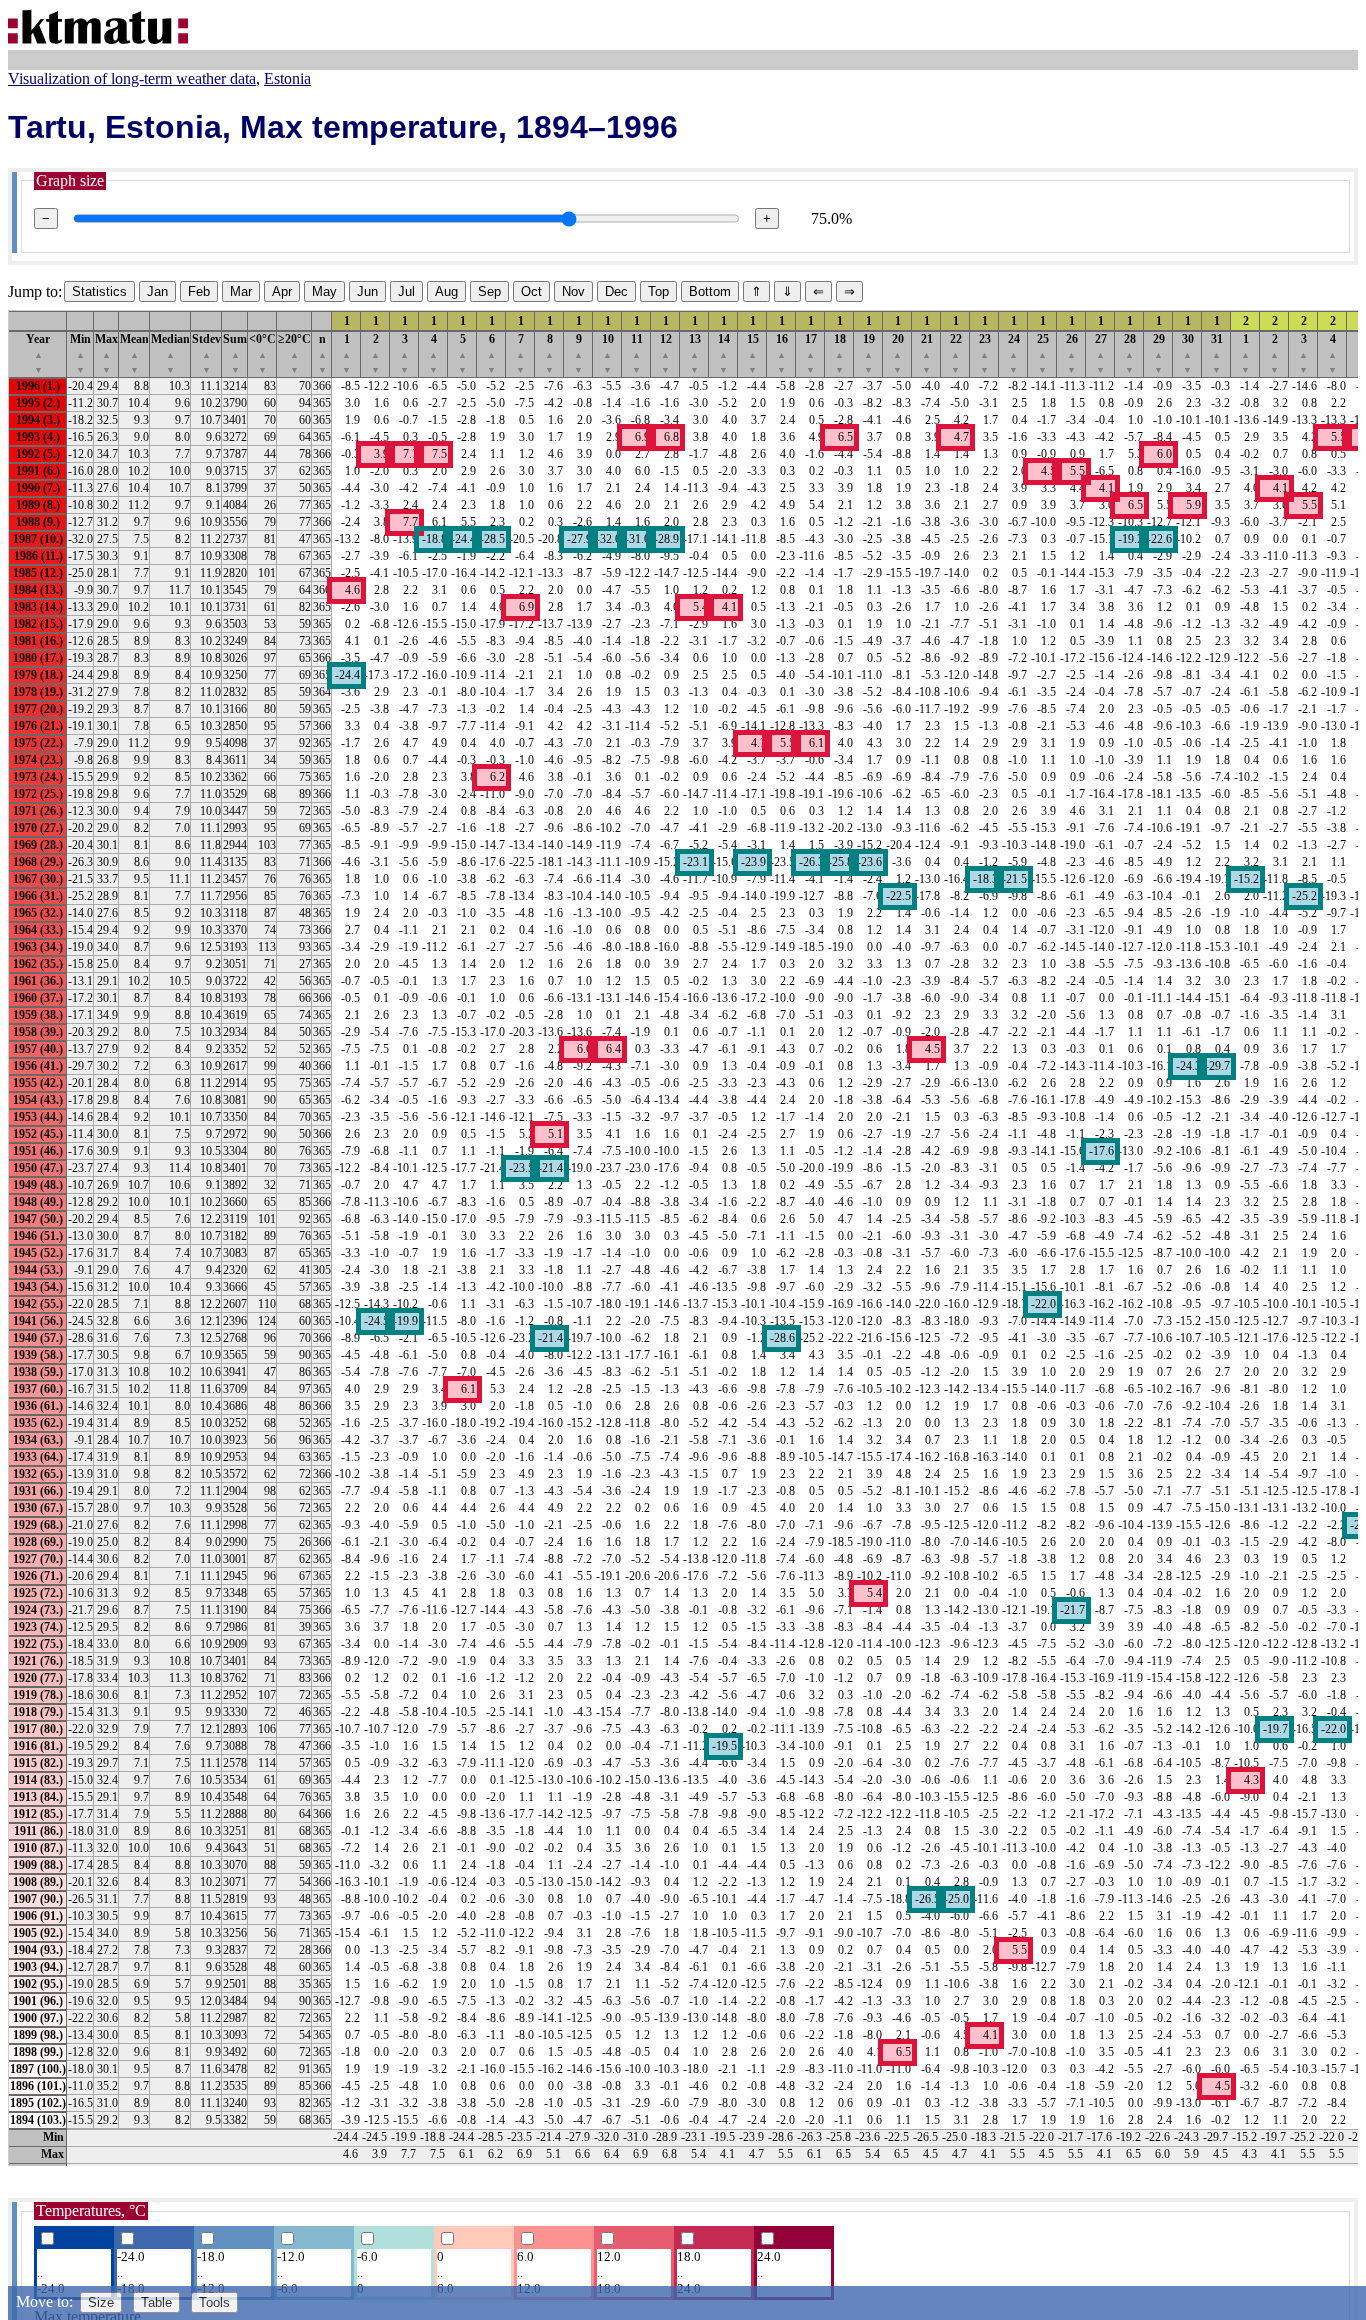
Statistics (99, 291)
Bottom (710, 291)
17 (811, 353)
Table (156, 2302)
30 (1188, 353)
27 (1101, 353)
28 (1130, 353)
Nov (573, 291)
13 (695, 353)
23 (985, 353)
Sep (489, 291)
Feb (199, 291)
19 (869, 353)
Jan (157, 291)
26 (1072, 353)
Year (38, 353)
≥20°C (294, 353)
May (324, 291)
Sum (235, 353)
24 (1014, 353)
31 (1217, 353)
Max (106, 353)
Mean (134, 353)
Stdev (206, 353)
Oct (531, 291)
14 (724, 353)
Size (101, 2302)
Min (80, 353)
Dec (616, 291)
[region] (683, 1238)
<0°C (262, 353)
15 (753, 353)
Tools (214, 2302)
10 (608, 353)
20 (898, 353)
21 (927, 353)
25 (1043, 353)
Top (658, 291)
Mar (241, 291)
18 (840, 353)
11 (637, 353)
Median (170, 353)
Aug (446, 291)
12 (666, 353)
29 (1159, 353)
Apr (282, 291)
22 (956, 353)
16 (782, 353)
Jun (367, 291)
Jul (406, 291)
